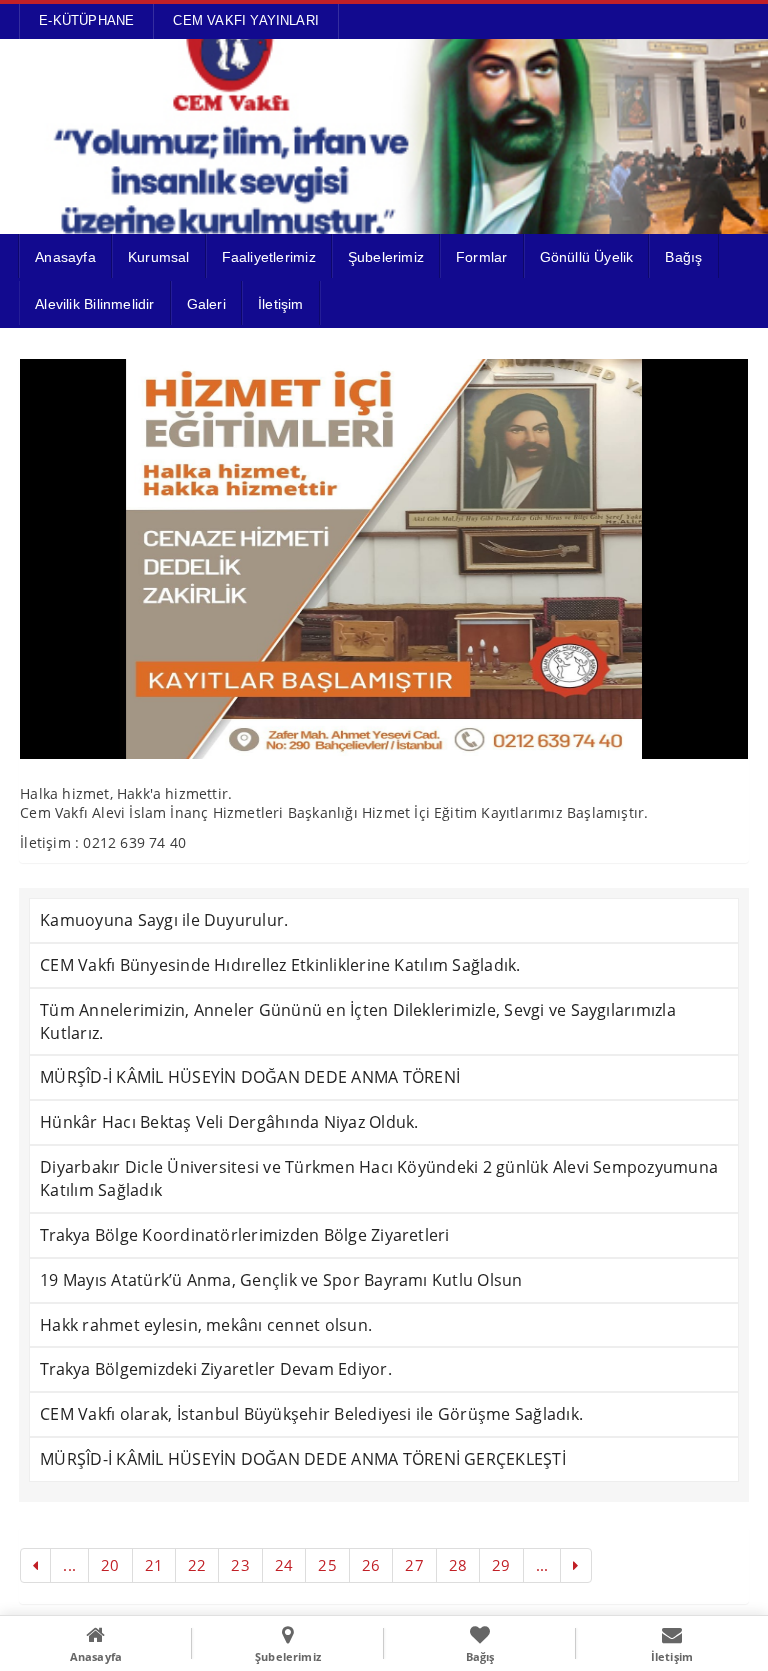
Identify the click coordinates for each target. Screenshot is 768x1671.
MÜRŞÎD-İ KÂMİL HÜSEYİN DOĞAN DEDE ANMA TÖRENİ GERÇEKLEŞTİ (303, 1459)
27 (414, 1565)
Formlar (481, 257)
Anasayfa (65, 257)
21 (154, 1565)
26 (371, 1565)
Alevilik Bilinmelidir (94, 304)
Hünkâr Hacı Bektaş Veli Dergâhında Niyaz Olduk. (229, 1122)
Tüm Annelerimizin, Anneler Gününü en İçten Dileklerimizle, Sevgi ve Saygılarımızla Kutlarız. (358, 1021)
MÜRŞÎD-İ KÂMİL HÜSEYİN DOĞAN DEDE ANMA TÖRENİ (250, 1077)
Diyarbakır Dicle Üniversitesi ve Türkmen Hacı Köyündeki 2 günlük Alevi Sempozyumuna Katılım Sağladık (379, 1178)
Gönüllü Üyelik (587, 257)
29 (501, 1565)
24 (284, 1565)
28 (458, 1565)
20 (110, 1565)
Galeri (206, 304)
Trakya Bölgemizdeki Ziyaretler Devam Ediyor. (216, 1369)
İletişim (281, 304)
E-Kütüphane (86, 20)
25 (327, 1565)
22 (197, 1565)
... (69, 1565)
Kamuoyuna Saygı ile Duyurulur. (164, 920)
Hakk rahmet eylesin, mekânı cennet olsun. (206, 1325)
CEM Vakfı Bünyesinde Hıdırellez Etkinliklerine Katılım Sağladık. (280, 965)
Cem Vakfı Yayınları (246, 20)
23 (240, 1565)
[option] (384, 559)
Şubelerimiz (386, 257)
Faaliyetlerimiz (269, 257)
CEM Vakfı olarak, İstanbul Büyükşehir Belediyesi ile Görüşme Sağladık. (311, 1414)
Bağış (683, 257)
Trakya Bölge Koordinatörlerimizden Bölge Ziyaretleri (244, 1235)
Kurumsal (159, 257)
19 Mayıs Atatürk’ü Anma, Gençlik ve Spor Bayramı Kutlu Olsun (281, 1280)
